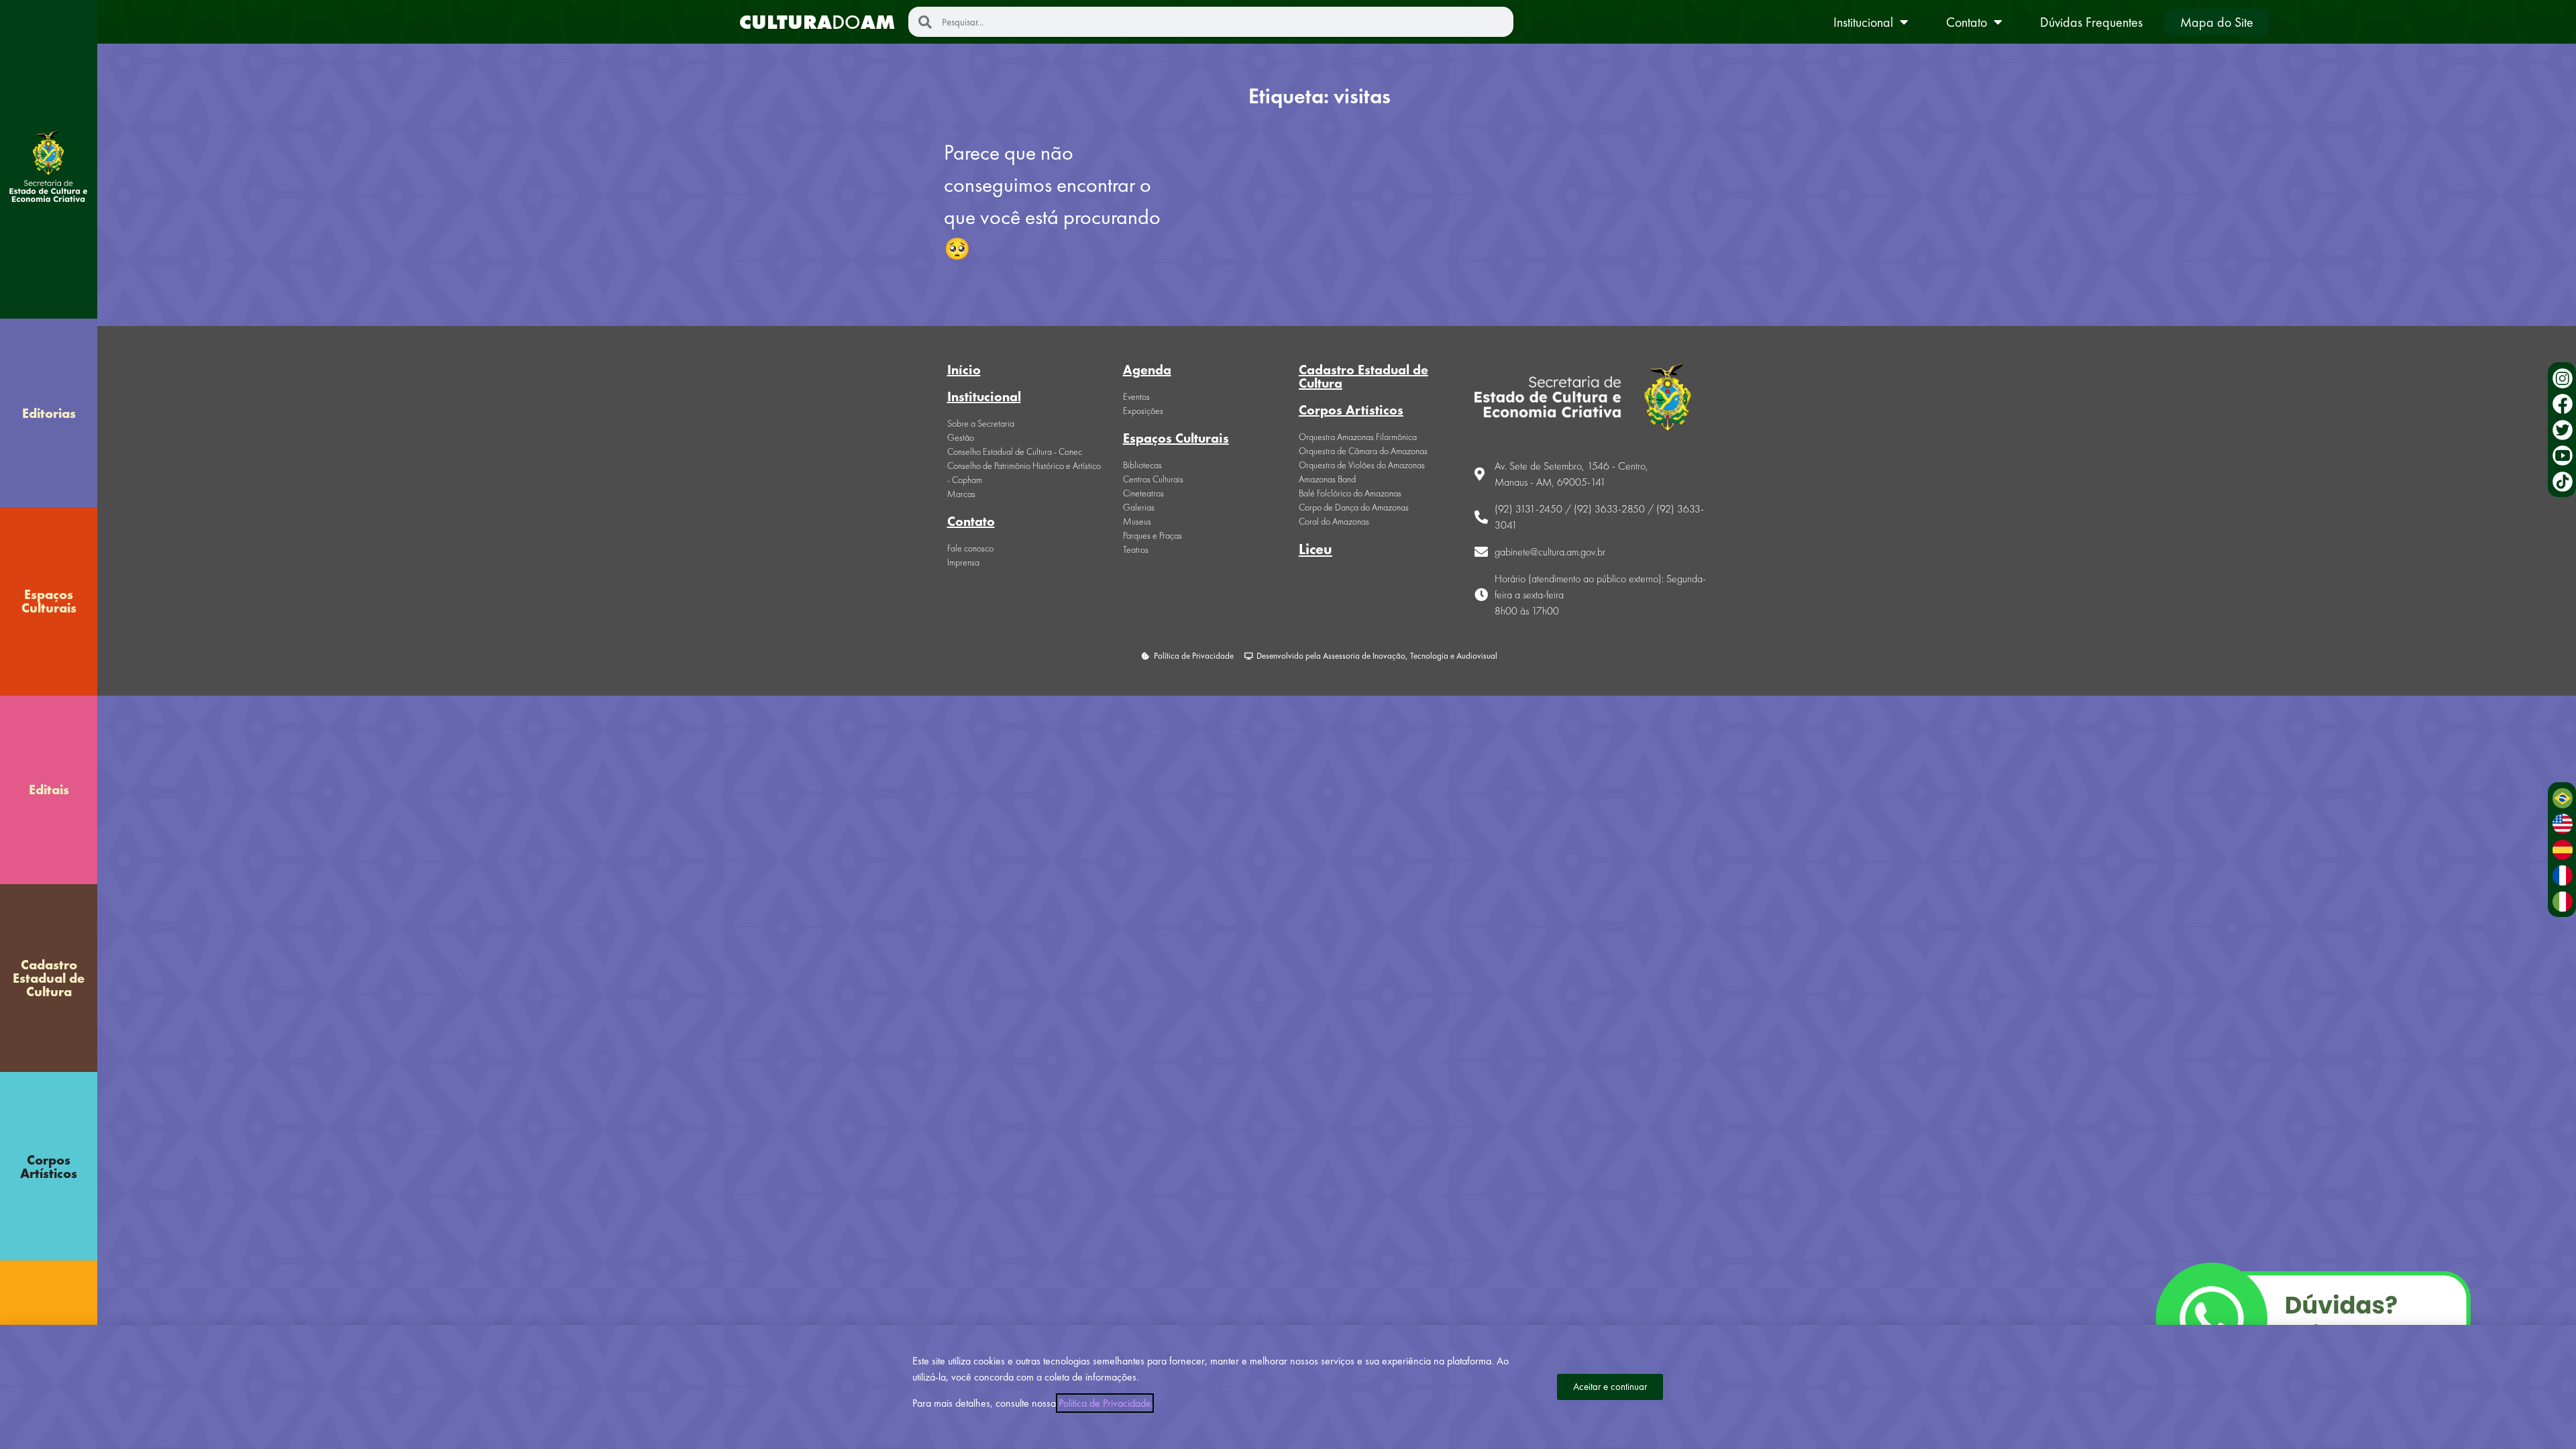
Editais (49, 790)
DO (817, 22)
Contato (1967, 22)
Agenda (1147, 370)
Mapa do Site (2217, 22)
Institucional (1863, 22)
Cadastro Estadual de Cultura (49, 978)
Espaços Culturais (49, 601)
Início (964, 370)
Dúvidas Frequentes (2091, 22)
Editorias (49, 413)
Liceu (1316, 549)
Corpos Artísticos (49, 1167)
